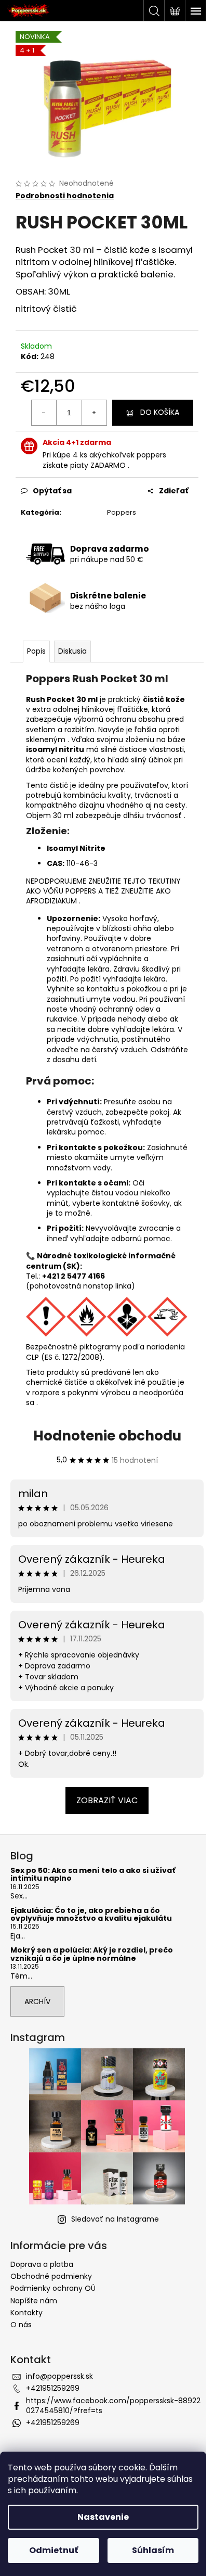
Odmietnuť (53, 2550)
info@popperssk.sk (59, 2376)
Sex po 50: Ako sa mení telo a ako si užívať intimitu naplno (93, 1875)
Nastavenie (103, 2517)
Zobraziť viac (107, 1800)
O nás (21, 2325)
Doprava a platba (42, 2264)
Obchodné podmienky (51, 2276)
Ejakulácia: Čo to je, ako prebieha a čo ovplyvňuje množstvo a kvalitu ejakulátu (91, 1915)
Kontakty (26, 2313)
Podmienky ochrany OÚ (53, 2288)
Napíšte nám (34, 2301)
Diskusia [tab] (72, 651)
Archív (37, 2001)
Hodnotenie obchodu (107, 1436)
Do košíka (160, 412)
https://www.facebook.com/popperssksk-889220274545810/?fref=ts (113, 2406)
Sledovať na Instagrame (115, 2219)
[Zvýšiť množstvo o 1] (94, 413)
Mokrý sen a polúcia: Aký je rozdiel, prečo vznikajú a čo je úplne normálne (92, 1954)
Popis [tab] (36, 651)
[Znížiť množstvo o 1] (44, 413)
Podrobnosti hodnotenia (65, 196)
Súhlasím (153, 2550)
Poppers (122, 512)
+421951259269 (53, 2388)
